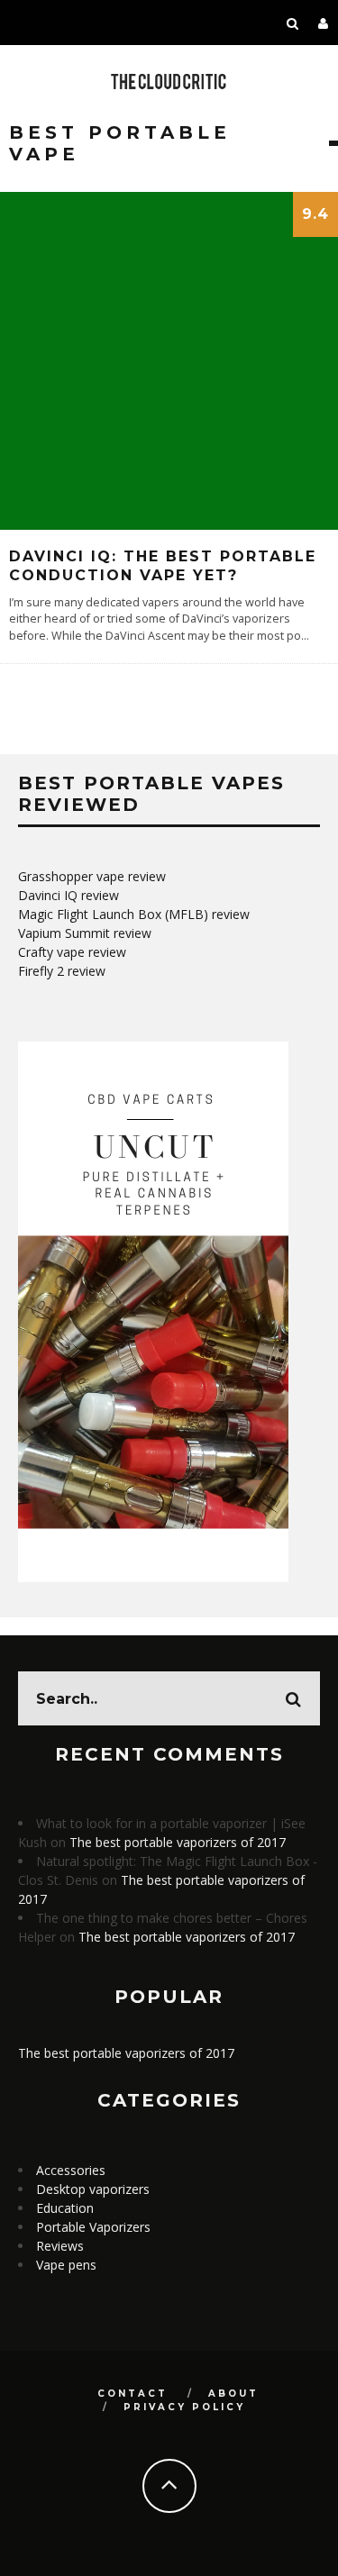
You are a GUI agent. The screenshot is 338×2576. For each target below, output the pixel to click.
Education (65, 2208)
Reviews (60, 2246)
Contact (132, 2394)
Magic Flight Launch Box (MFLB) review (134, 914)
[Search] (293, 23)
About (233, 2394)
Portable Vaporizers (93, 2227)
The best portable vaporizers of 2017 (178, 1842)
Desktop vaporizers (93, 2189)
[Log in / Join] (324, 23)
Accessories (71, 2170)
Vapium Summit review (85, 933)
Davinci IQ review (69, 895)
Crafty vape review (72, 952)
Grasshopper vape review (92, 876)
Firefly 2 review (62, 971)
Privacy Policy (184, 2407)
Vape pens (66, 2265)
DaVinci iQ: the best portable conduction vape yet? (163, 566)
